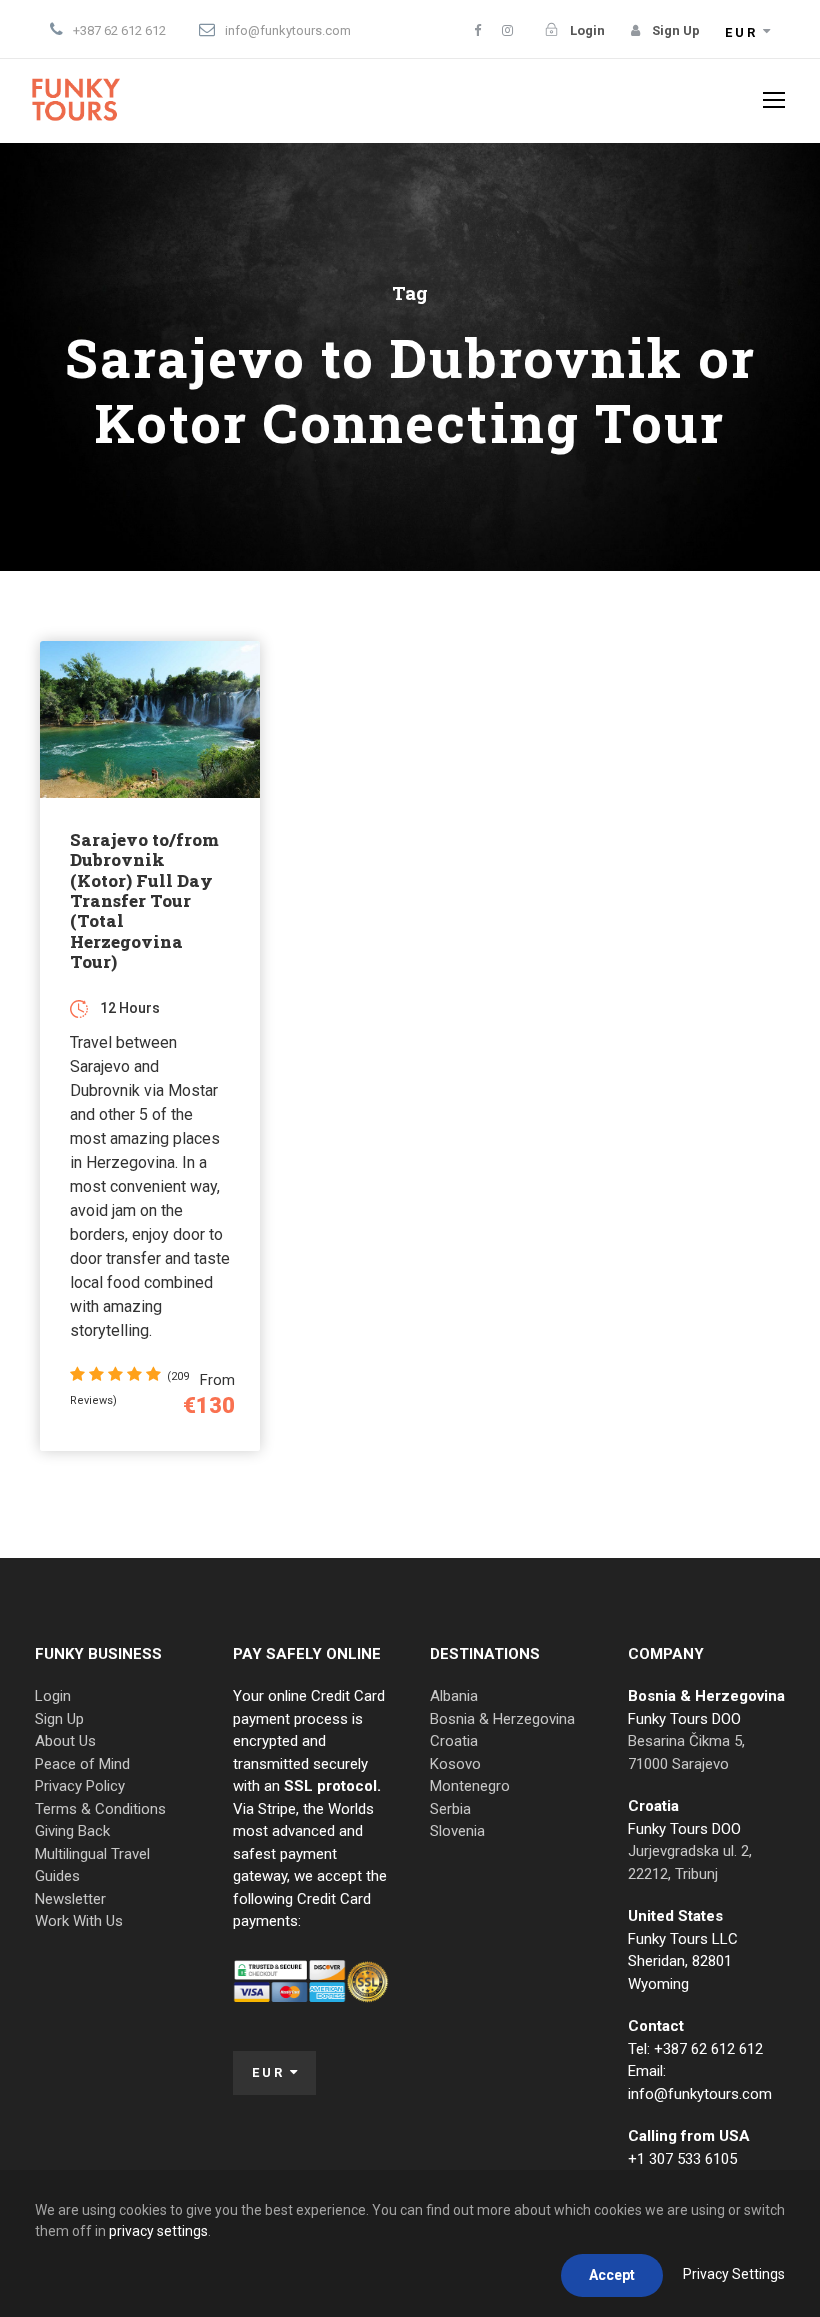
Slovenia (457, 1831)
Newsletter (70, 1899)
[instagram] (507, 30)
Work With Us (79, 1921)
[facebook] (477, 30)
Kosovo (455, 1764)
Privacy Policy (80, 1786)
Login (53, 1696)
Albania (454, 1696)
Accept (612, 2275)
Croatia (454, 1741)
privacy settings (158, 2231)
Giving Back (72, 1831)
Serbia (450, 1809)
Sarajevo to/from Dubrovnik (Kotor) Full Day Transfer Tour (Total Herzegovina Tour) (144, 900)
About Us (65, 1741)
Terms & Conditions (100, 1809)
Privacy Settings (734, 2274)
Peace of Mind (82, 1764)
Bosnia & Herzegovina (502, 1719)
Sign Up (59, 1719)
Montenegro (470, 1786)
